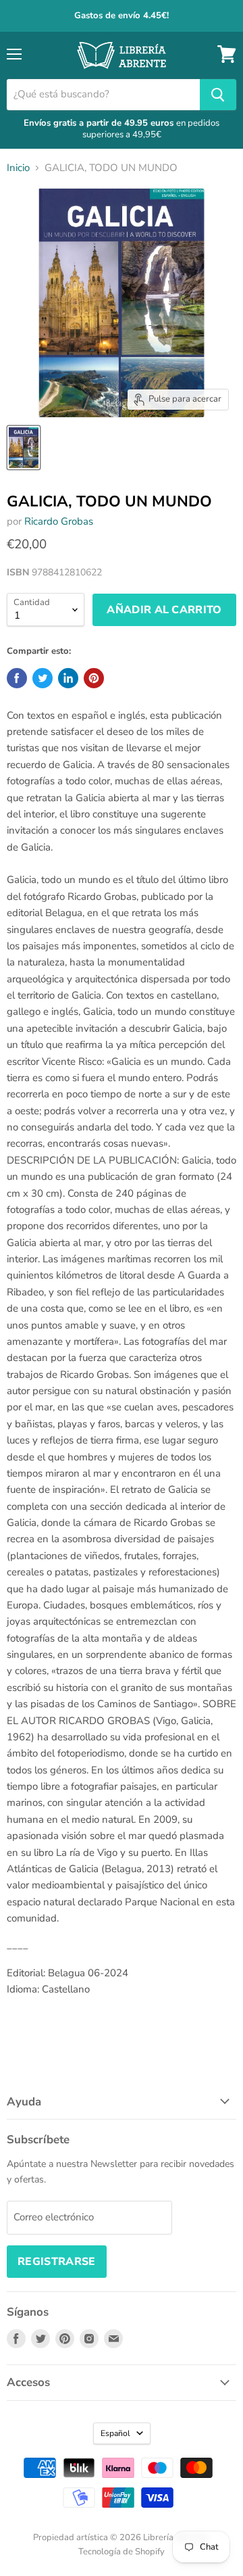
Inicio (18, 168)
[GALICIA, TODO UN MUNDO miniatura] (24, 448)
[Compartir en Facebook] (17, 678)
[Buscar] (218, 95)
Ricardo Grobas (59, 521)
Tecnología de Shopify (122, 2552)
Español (115, 2433)
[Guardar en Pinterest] (94, 678)
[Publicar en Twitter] (43, 678)
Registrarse (57, 2262)
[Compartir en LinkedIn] (68, 678)
